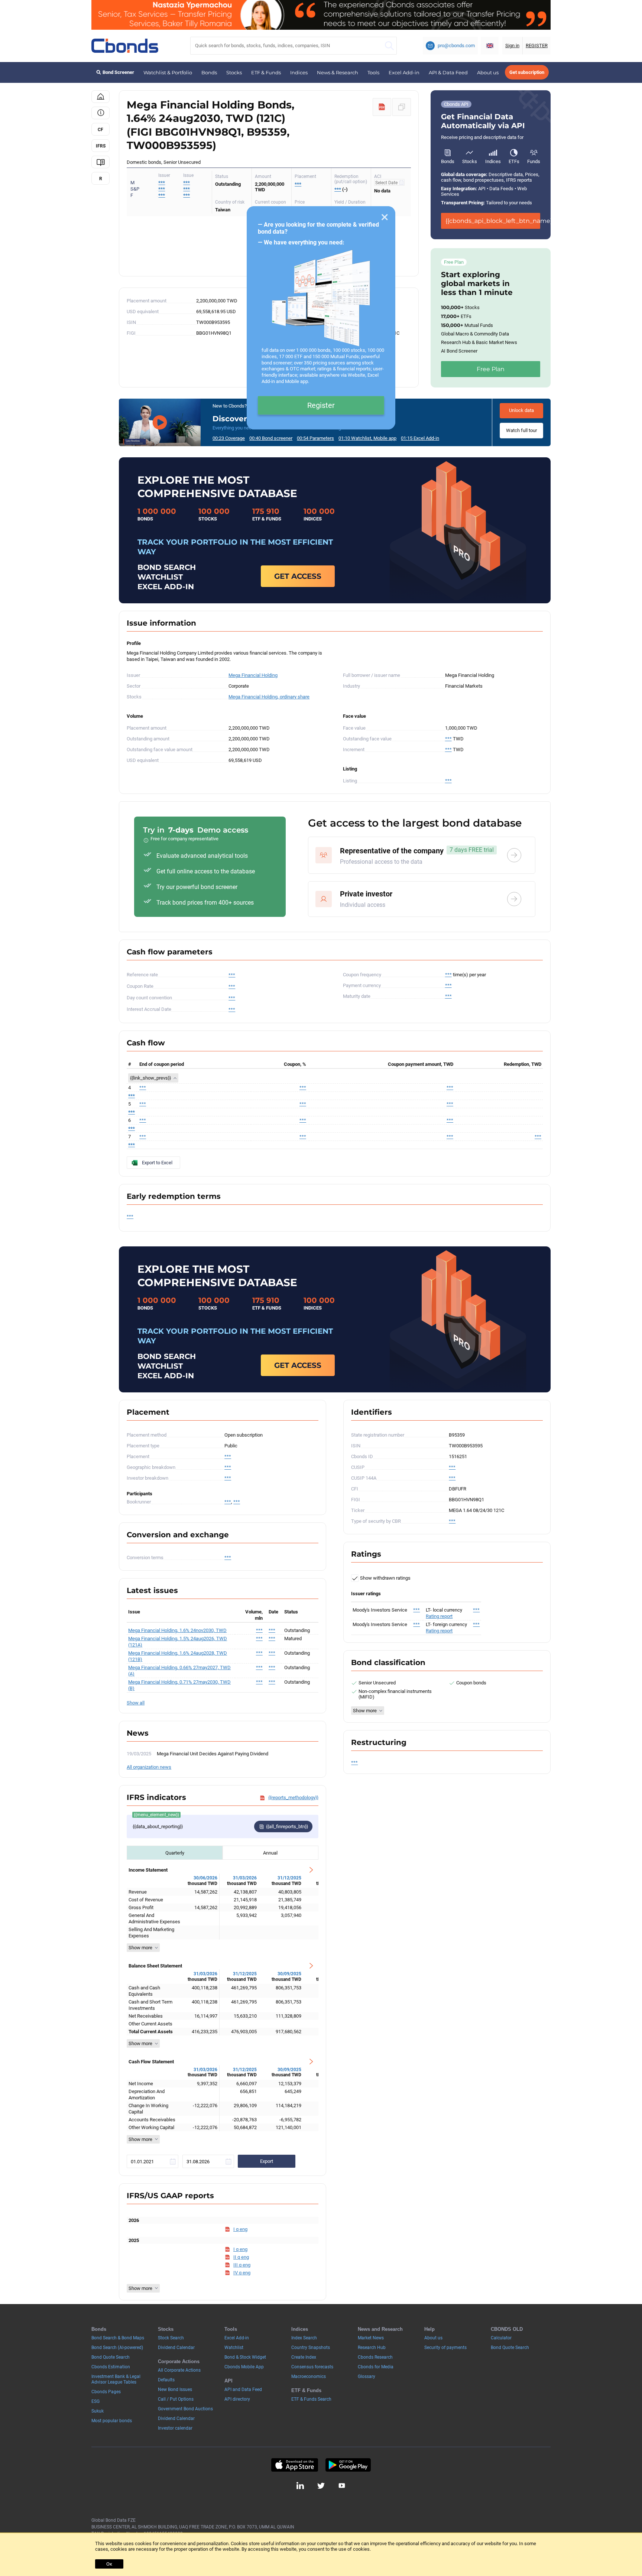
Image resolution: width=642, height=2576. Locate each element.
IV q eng (242, 2273)
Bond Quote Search (111, 2357)
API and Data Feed (243, 2390)
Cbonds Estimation (111, 2367)
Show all (136, 1703)
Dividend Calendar (176, 2348)
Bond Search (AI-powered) (117, 2348)
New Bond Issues (175, 2390)
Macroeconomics (309, 2377)
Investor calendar (175, 2428)
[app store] (294, 2465)
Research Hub (372, 2348)
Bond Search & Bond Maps (118, 2338)
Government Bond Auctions (185, 2409)
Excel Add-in (404, 72)
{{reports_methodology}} (293, 1798)
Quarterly (175, 1853)
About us (488, 72)
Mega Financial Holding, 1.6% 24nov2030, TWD (177, 1630)
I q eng (240, 2229)
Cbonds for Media (376, 2367)
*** (187, 183)
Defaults (166, 2380)
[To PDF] (382, 107)
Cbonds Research (375, 2357)
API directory (237, 2399)
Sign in (512, 46)
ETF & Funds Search (311, 2399)
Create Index (304, 2357)
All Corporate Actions (179, 2370)
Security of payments (445, 2348)
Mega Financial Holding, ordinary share (269, 697)
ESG (95, 2401)
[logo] (125, 46)
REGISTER (537, 46)
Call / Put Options (176, 2399)
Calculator (501, 2338)
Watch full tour (521, 430)
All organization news (149, 1767)
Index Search (304, 2338)
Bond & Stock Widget (245, 2357)
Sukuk (98, 2411)
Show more (140, 1948)
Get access (298, 576)
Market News (371, 2338)
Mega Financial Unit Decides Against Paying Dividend (213, 1754)
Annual (270, 1853)
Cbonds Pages (106, 2392)
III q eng (242, 2265)
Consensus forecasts (312, 2367)
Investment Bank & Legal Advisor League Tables (116, 2379)
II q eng (241, 2257)
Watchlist (234, 2348)
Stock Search (171, 2338)
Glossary (367, 2377)
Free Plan (491, 369)
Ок (109, 2564)
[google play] (348, 2465)
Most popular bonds (112, 2421)
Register (321, 405)
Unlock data (521, 410)
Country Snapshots (311, 2348)
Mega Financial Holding (253, 675)
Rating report (439, 1616)
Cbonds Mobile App (244, 2367)
